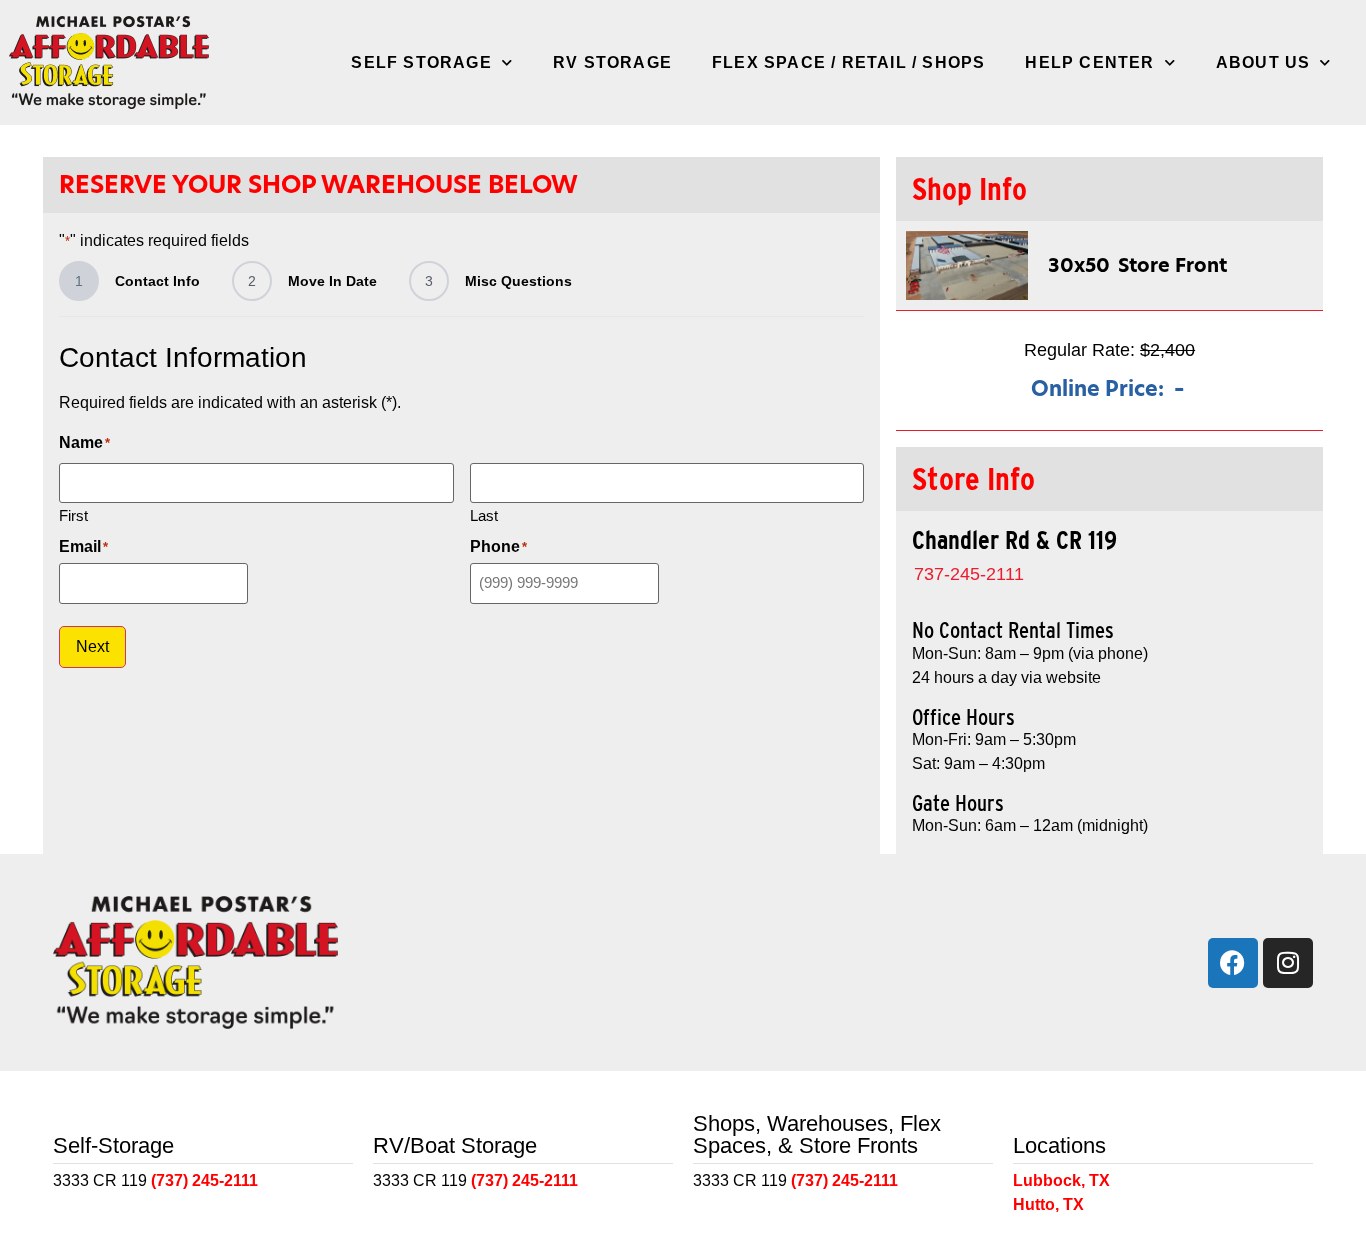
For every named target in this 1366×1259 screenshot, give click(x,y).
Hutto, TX (1048, 1204)
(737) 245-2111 (204, 1180)
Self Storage (421, 62)
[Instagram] (1288, 963)
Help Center (1089, 62)
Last (484, 515)
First (73, 515)
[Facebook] (1233, 963)
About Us (1263, 62)
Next (92, 646)
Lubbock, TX (1061, 1180)
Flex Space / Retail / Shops (848, 62)
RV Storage (612, 62)
